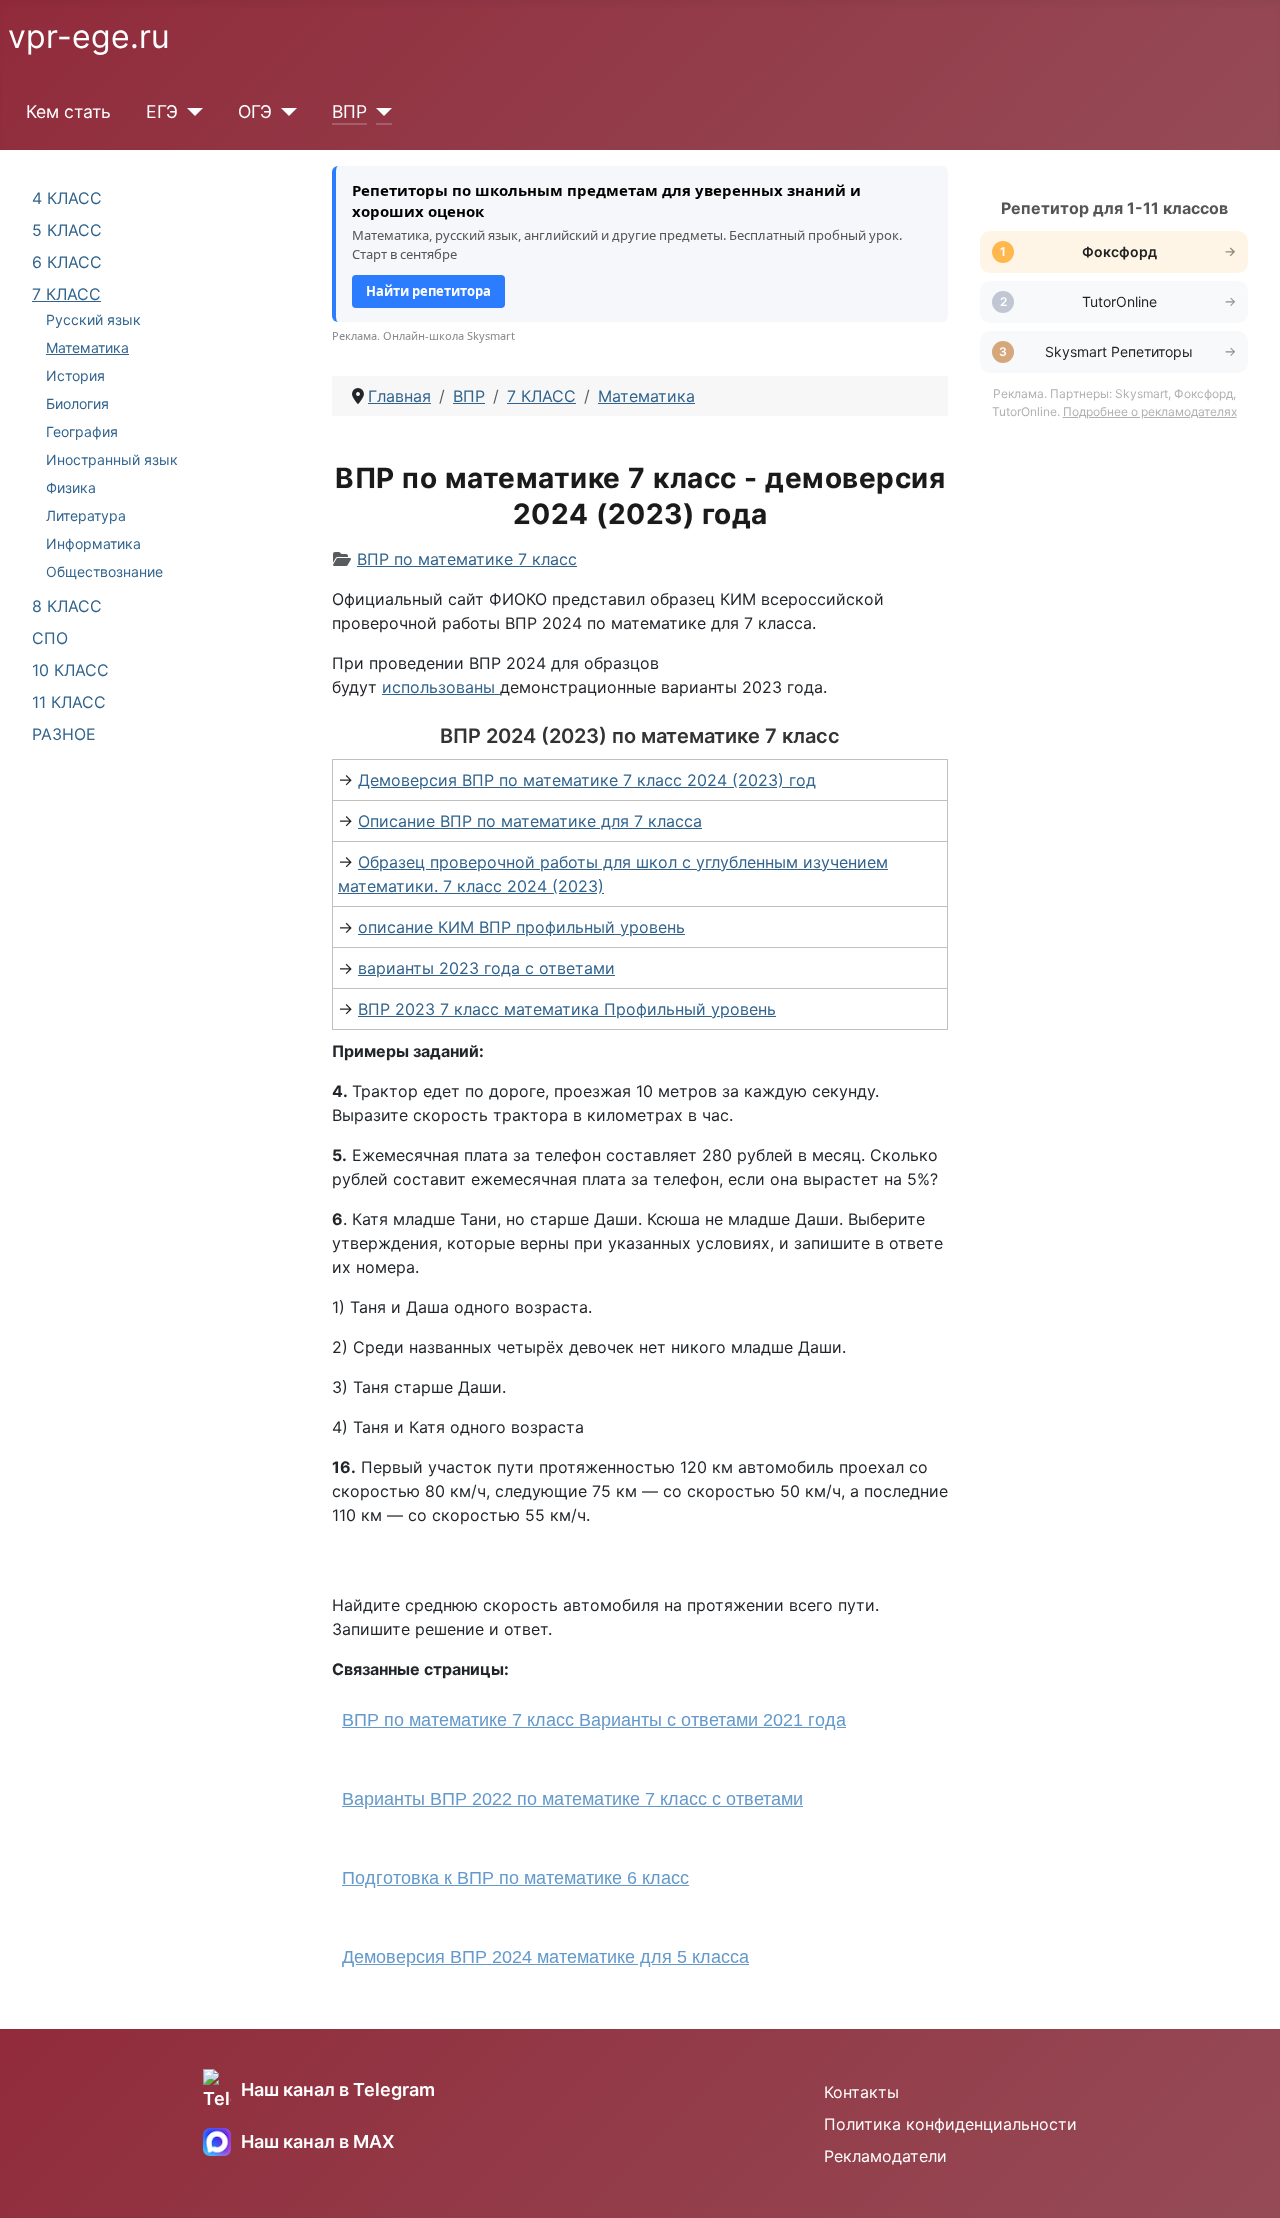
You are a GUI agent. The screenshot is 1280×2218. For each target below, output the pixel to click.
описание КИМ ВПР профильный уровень (521, 927)
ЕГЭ (162, 111)
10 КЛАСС (70, 670)
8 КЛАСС (67, 606)
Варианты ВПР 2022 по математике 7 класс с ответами (572, 1799)
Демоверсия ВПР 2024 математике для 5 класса (545, 1957)
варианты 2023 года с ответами (486, 968)
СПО (50, 638)
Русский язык (93, 319)
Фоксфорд (1119, 251)
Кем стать (68, 111)
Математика (87, 347)
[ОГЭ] (284, 112)
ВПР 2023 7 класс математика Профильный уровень (567, 1009)
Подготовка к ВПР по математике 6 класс (515, 1878)
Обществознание (104, 571)
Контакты (861, 2092)
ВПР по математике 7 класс (467, 559)
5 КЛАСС (67, 230)
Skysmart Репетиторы (1119, 351)
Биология (77, 403)
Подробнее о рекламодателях (1150, 411)
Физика (71, 487)
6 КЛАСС (67, 262)
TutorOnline (1119, 301)
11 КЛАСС (69, 702)
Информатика (93, 543)
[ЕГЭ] (190, 112)
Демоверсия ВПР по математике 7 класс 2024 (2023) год (587, 780)
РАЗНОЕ (64, 734)
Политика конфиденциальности (950, 2124)
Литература (86, 515)
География (82, 431)
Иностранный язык (112, 459)
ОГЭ (255, 111)
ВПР (349, 111)
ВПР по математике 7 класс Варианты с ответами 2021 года (594, 1720)
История (75, 375)
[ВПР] (379, 112)
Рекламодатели (885, 2156)
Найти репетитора (428, 291)
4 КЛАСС (67, 198)
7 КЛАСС (66, 294)
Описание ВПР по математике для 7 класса (530, 821)
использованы (438, 687)
